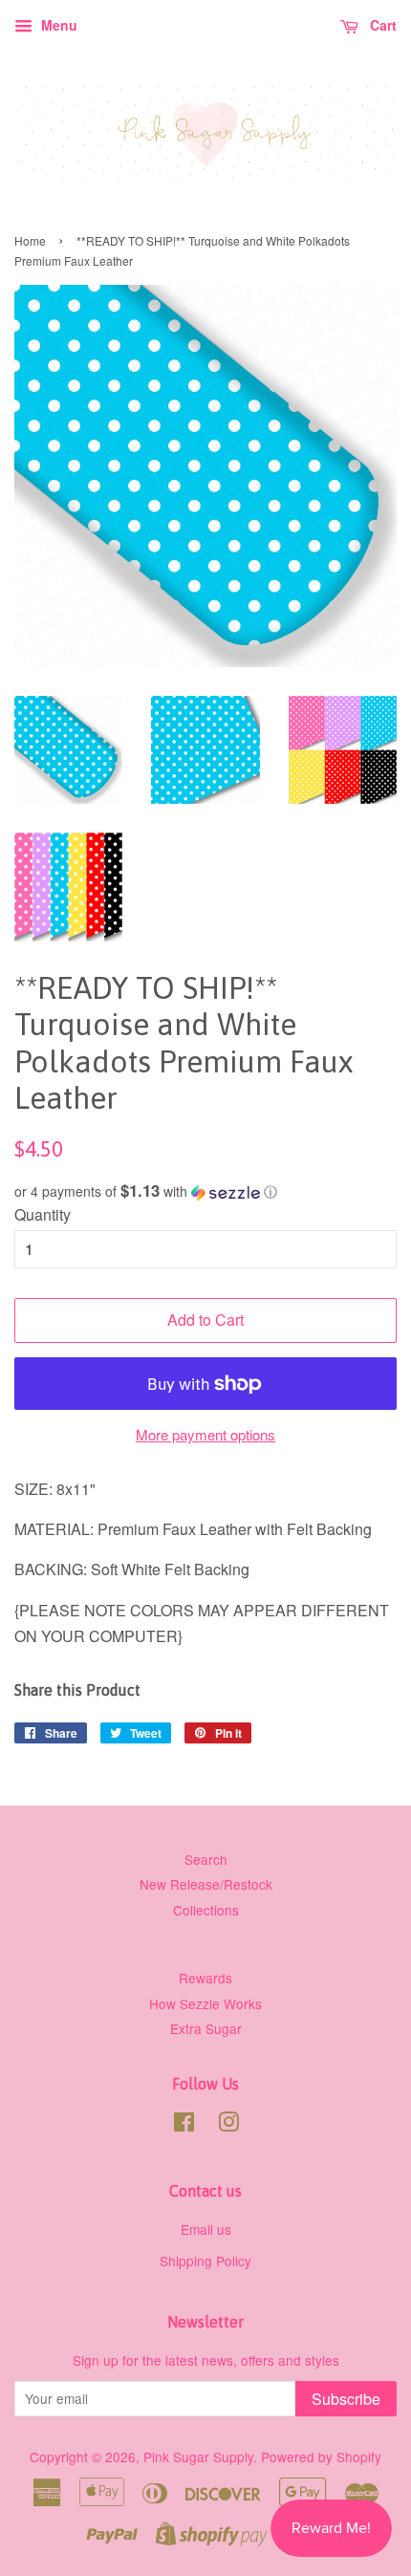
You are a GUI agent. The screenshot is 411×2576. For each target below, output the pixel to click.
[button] (205, 1191)
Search (206, 1859)
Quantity (43, 1214)
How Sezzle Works (205, 2003)
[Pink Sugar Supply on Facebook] (184, 2125)
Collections (206, 1910)
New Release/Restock (206, 1884)
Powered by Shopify (321, 2457)
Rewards (205, 1978)
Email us (206, 2229)
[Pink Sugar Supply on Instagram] (228, 2125)
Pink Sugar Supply (198, 2457)
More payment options (205, 1434)
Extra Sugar (206, 2028)
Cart (381, 25)
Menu (57, 25)
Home (30, 240)
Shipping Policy (205, 2261)
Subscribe (346, 2399)
